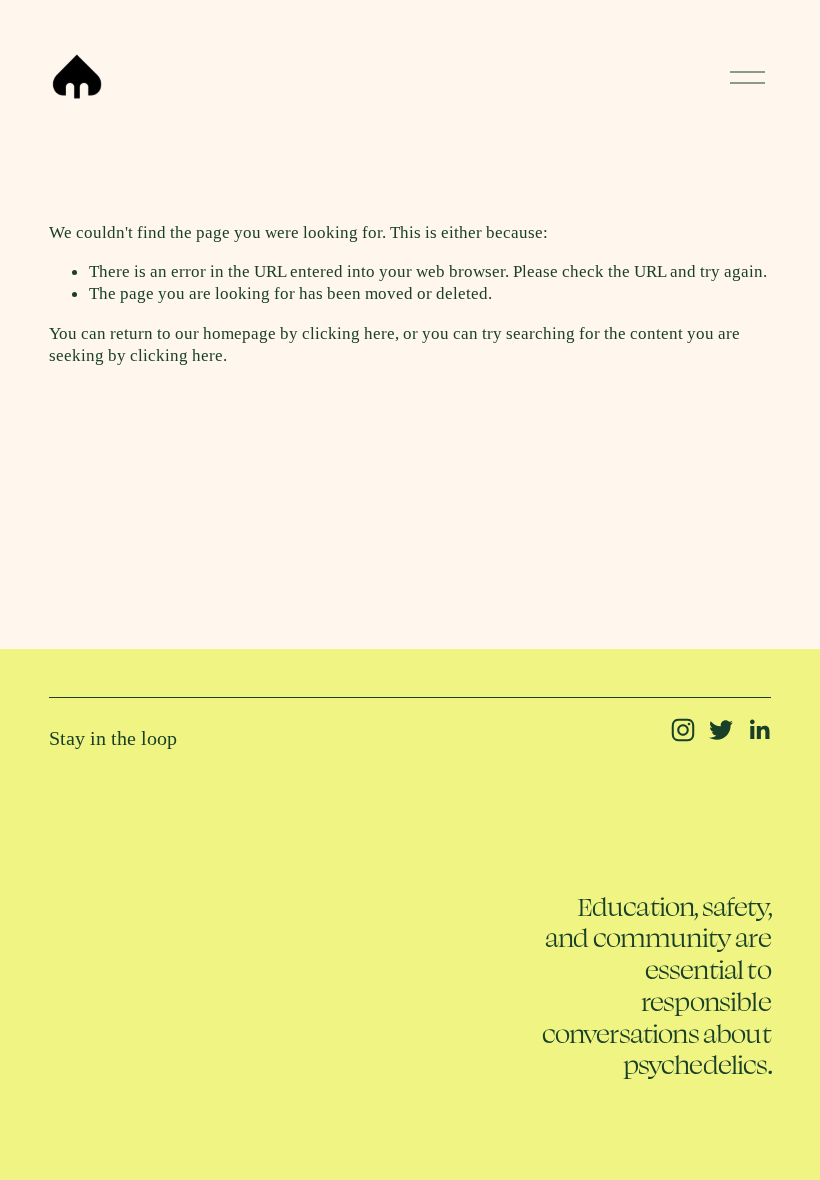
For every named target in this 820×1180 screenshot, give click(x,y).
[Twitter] (721, 730)
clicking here (348, 333)
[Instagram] (683, 730)
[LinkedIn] (759, 730)
